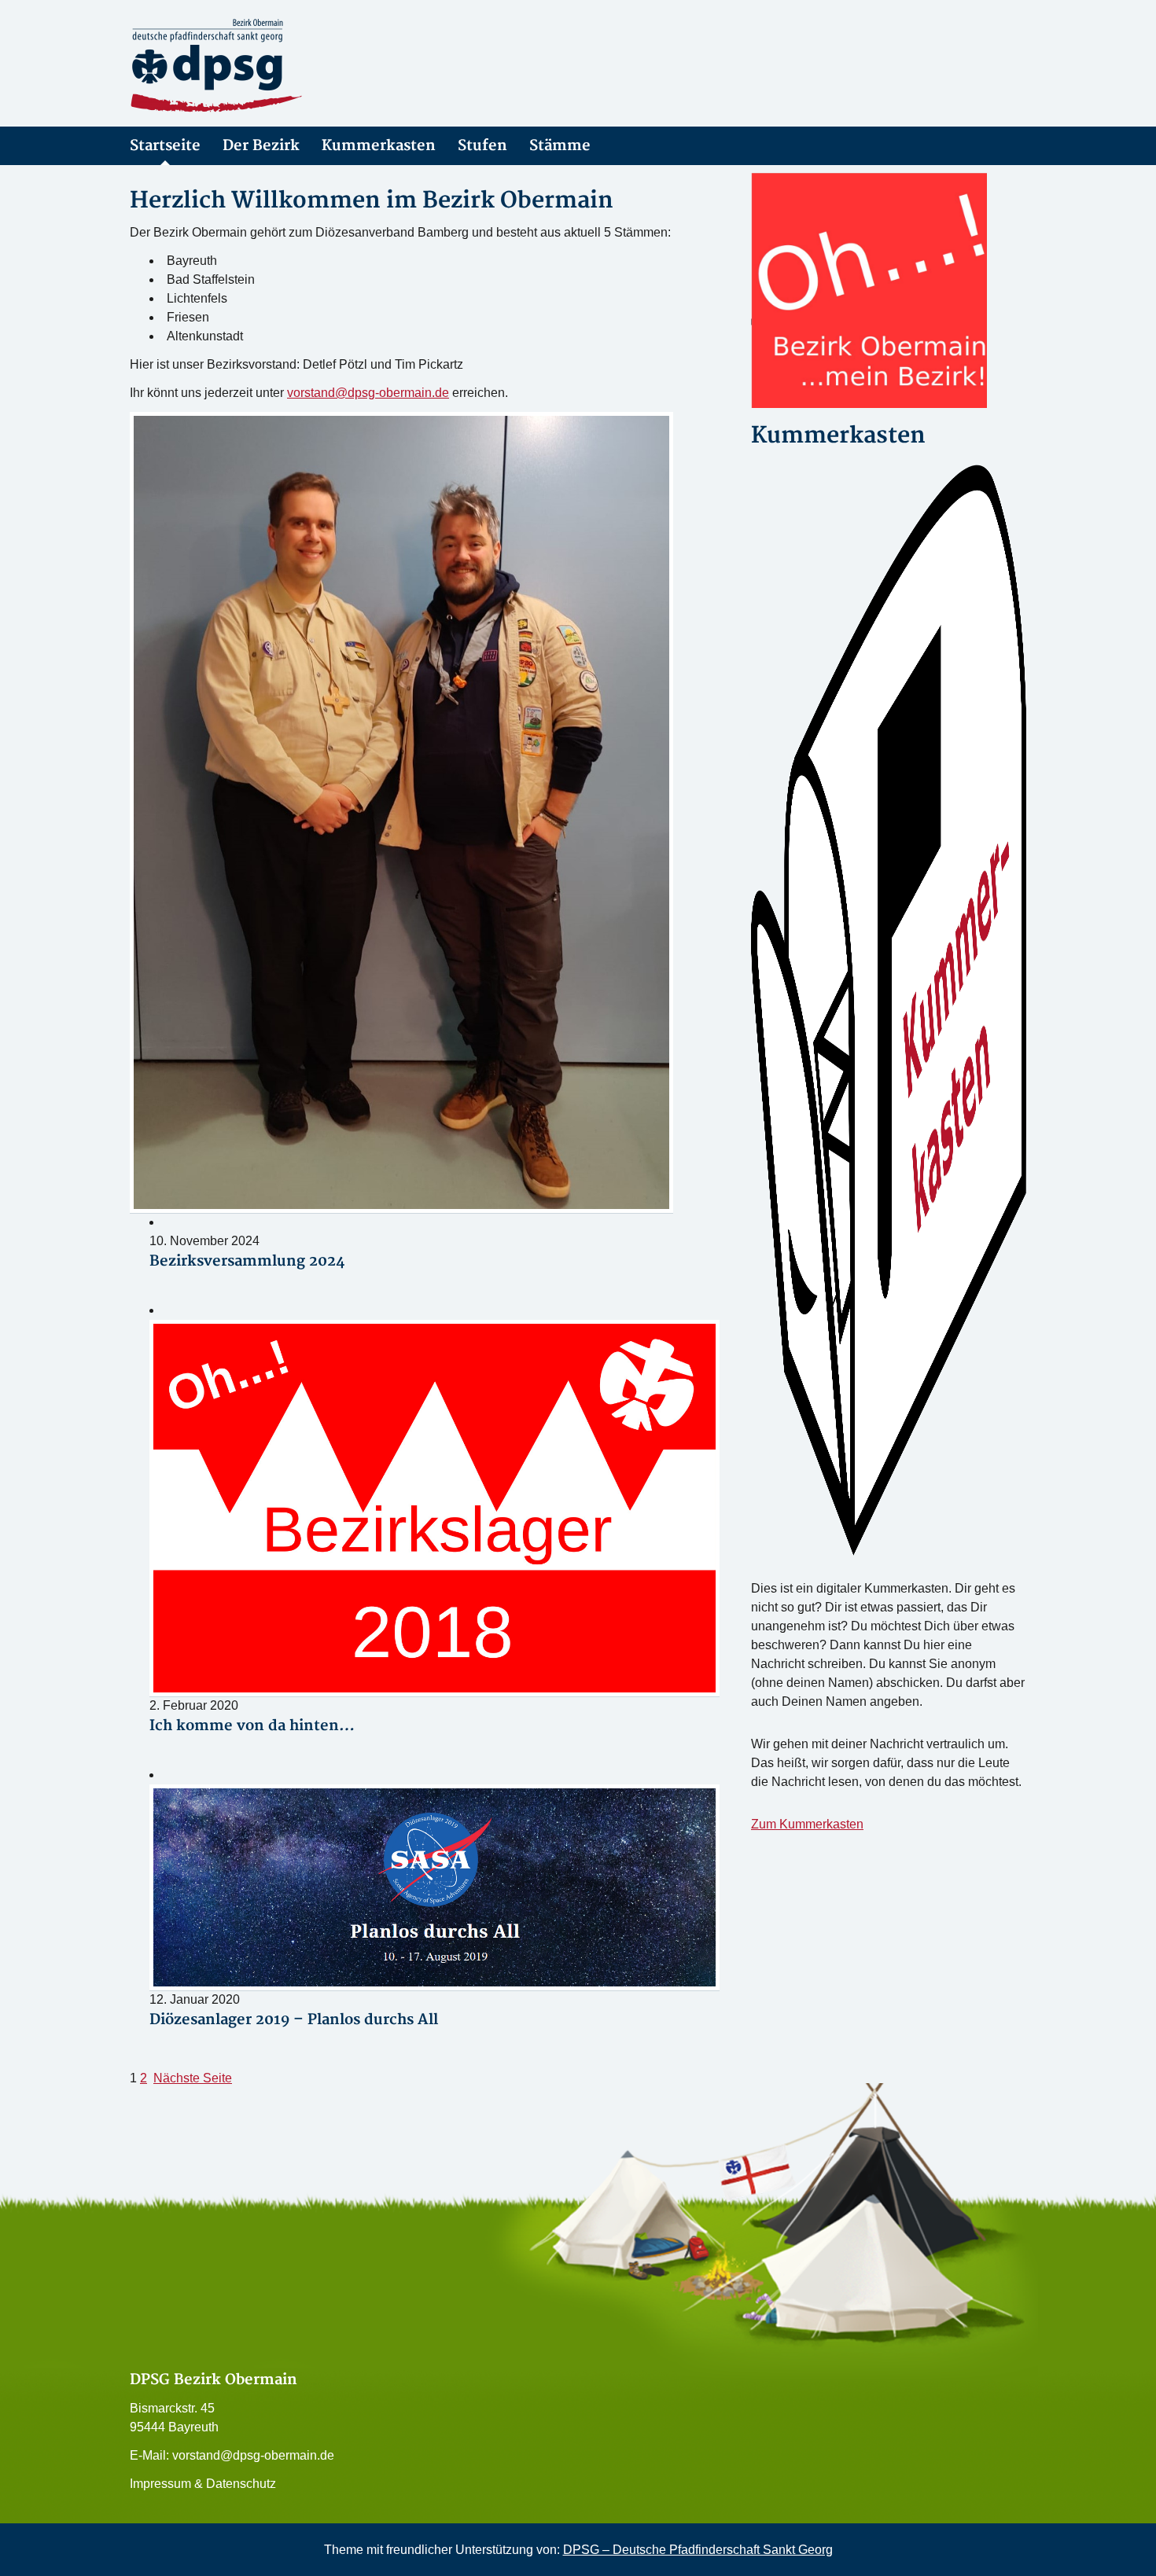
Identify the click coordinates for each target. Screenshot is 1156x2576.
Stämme (560, 146)
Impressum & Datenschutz (203, 2484)
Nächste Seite (193, 2078)
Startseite (165, 146)
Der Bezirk (261, 146)
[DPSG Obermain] (271, 66)
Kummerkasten (379, 146)
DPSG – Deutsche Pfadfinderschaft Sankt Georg (698, 2550)
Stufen (482, 146)
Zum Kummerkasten (807, 1824)
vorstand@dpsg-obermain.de (368, 393)
